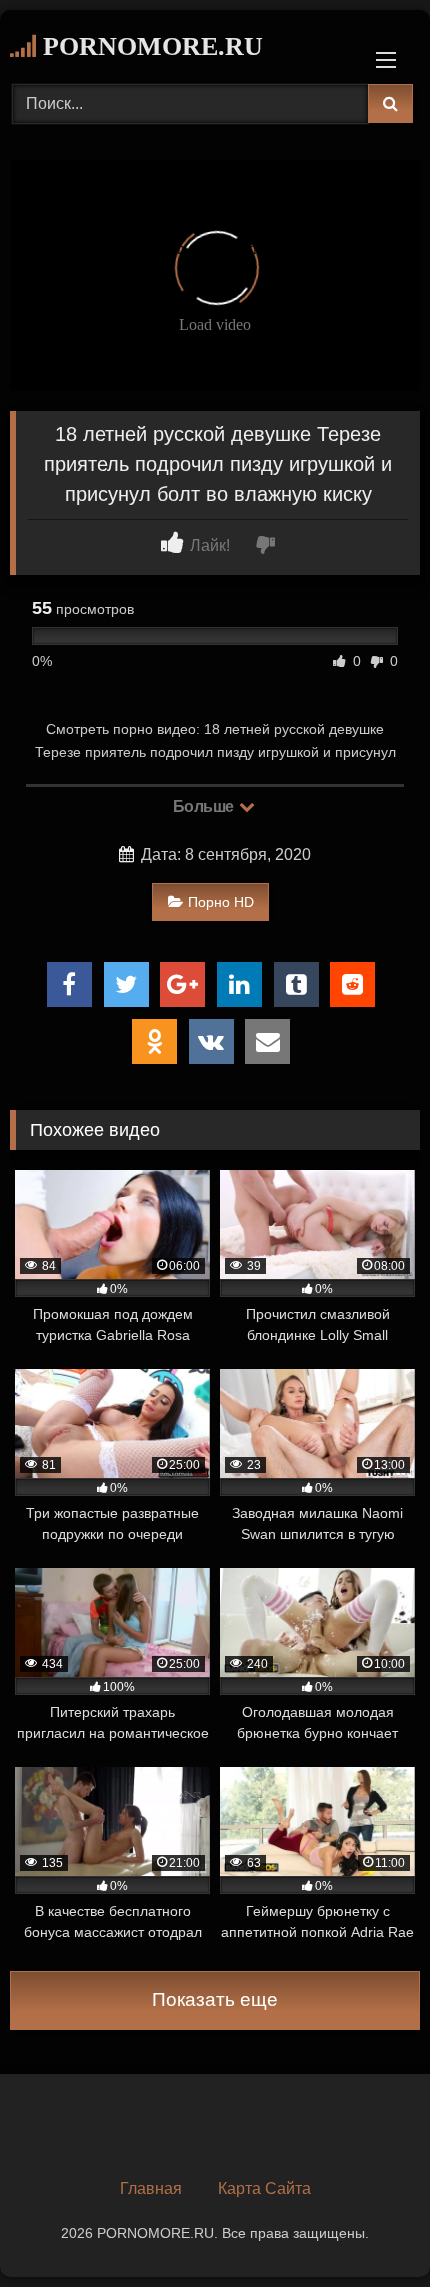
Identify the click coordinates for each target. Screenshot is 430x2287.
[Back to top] (368, 2227)
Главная (151, 2188)
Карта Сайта (264, 2188)
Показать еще (215, 1999)
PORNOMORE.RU (149, 46)
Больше (205, 806)
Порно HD (221, 902)
